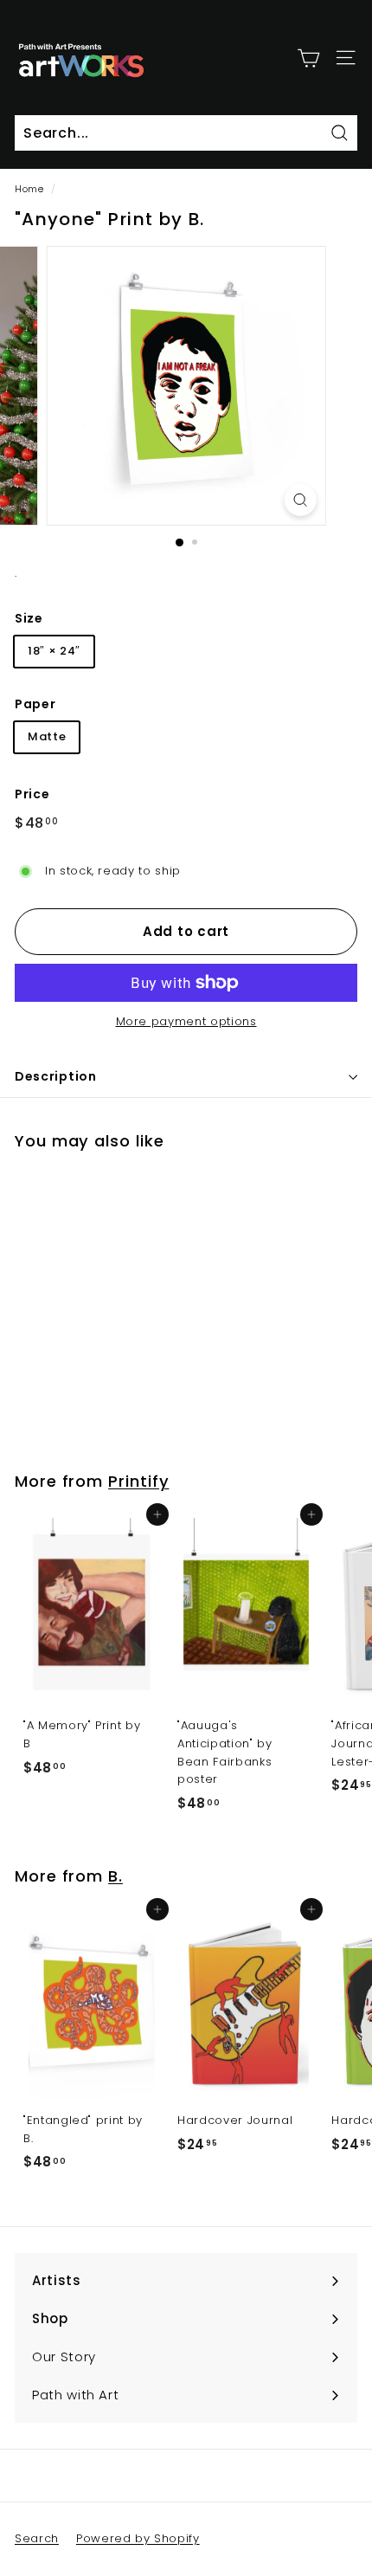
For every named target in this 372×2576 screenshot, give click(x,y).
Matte (47, 736)
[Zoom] (300, 500)
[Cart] (308, 57)
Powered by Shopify (138, 2538)
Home (29, 189)
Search (37, 2538)
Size (29, 618)
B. (115, 1876)
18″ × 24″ (54, 651)
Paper (35, 704)
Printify (138, 1481)
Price (32, 794)
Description (56, 1076)
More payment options (186, 1021)
